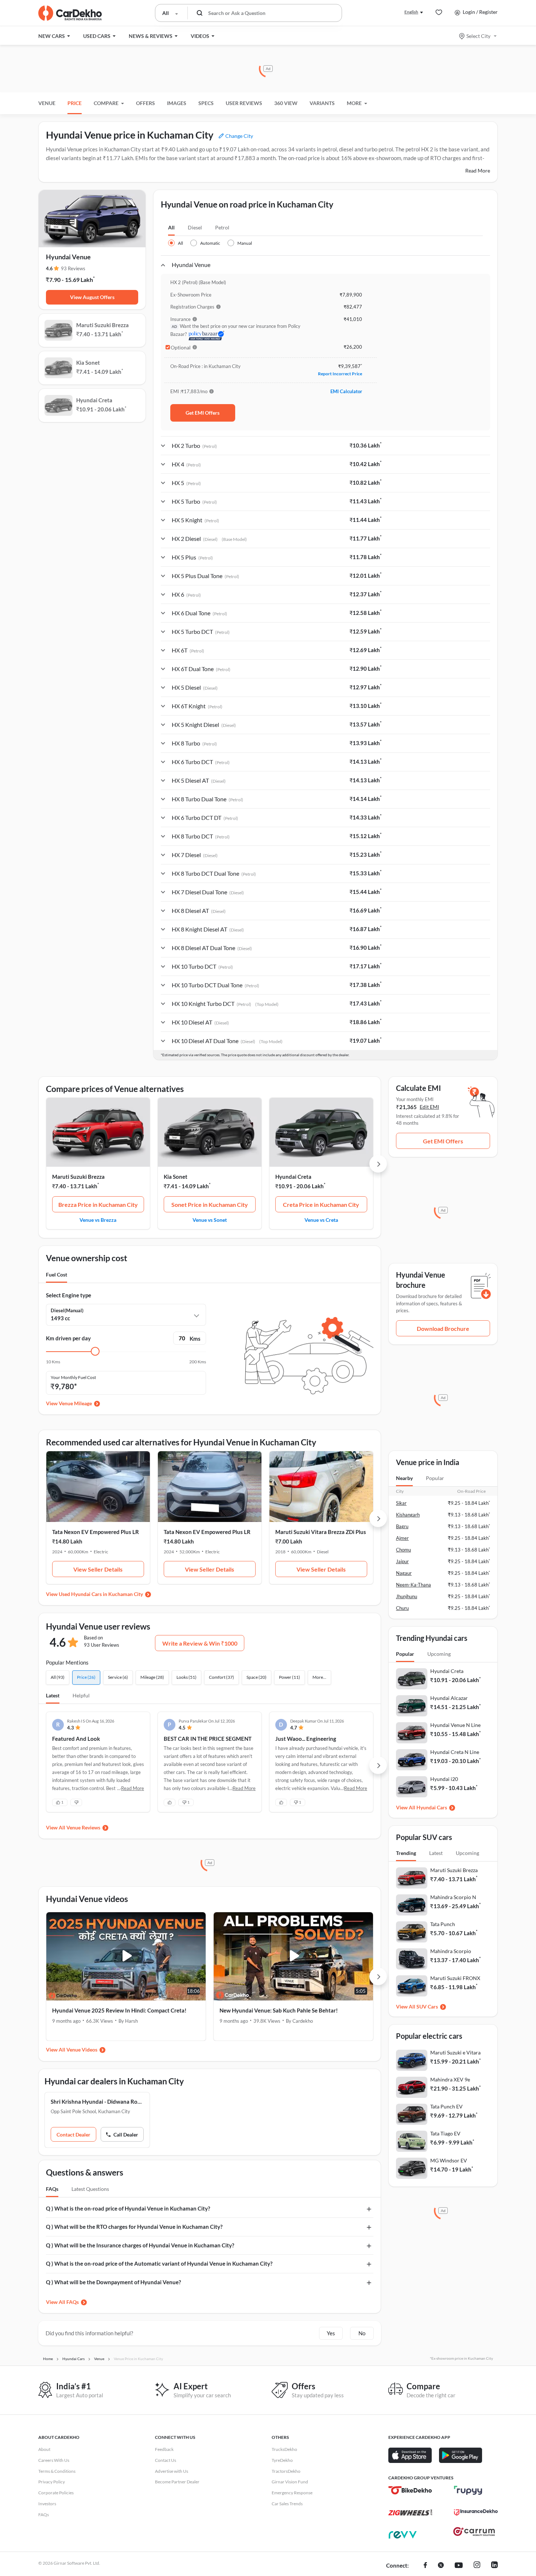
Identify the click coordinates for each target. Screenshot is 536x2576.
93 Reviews (73, 268)
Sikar (401, 1503)
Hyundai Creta (293, 1177)
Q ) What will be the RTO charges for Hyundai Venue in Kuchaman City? (134, 2227)
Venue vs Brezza (98, 1220)
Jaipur (402, 1561)
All (171, 227)
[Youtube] (459, 2566)
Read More (478, 171)
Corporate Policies (56, 2493)
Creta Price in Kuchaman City (321, 1204)
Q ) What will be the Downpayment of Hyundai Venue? (113, 2282)
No (362, 2333)
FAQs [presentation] (52, 2189)
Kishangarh (408, 1515)
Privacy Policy (52, 2482)
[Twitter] (441, 2566)
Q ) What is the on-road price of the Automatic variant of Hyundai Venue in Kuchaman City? (159, 2263)
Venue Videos (82, 2050)
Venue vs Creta (321, 1220)
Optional (181, 348)
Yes (331, 2333)
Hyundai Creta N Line (455, 1752)
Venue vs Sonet (210, 1220)
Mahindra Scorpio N (453, 1897)
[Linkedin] (494, 2566)
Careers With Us (54, 2460)
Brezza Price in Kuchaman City (98, 1204)
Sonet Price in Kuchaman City (210, 1204)
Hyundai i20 (444, 1779)
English (411, 12)
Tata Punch (443, 1924)
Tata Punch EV (446, 2106)
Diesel (195, 227)
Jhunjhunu (407, 1596)
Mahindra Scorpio (451, 1951)
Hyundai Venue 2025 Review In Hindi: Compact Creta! (119, 2010)
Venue (47, 103)
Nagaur (404, 1573)
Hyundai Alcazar (449, 1698)
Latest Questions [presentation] (90, 2189)
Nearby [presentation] (404, 1478)
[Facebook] (425, 2566)
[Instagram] (477, 2566)
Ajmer (402, 1538)
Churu (402, 1608)
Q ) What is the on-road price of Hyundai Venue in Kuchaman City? (128, 2208)
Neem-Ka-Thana (413, 1585)
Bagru (402, 1526)
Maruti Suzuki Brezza (78, 1177)
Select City (478, 36)
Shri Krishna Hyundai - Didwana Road (97, 2102)
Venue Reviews (83, 1827)
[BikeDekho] (410, 2490)
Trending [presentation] (406, 1853)
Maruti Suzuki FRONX (455, 1978)
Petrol (222, 227)
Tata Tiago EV (445, 2133)
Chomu (403, 1550)
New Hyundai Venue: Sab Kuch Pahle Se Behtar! (279, 2010)
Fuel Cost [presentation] (57, 1275)
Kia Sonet (176, 1177)
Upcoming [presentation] (439, 1654)
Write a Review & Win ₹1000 (200, 1643)
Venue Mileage (75, 1403)
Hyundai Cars (432, 1807)
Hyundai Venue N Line (455, 1725)
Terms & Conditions (57, 2471)
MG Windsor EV (449, 2160)
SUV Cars (427, 2006)
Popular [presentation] (435, 1478)
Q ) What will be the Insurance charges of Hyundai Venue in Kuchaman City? (140, 2245)
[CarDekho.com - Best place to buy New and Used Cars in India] (70, 13)
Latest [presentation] (436, 1853)
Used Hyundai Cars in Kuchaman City (101, 1594)
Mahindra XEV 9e (450, 2079)
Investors (47, 2504)
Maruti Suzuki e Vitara (455, 2052)
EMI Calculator (346, 391)
